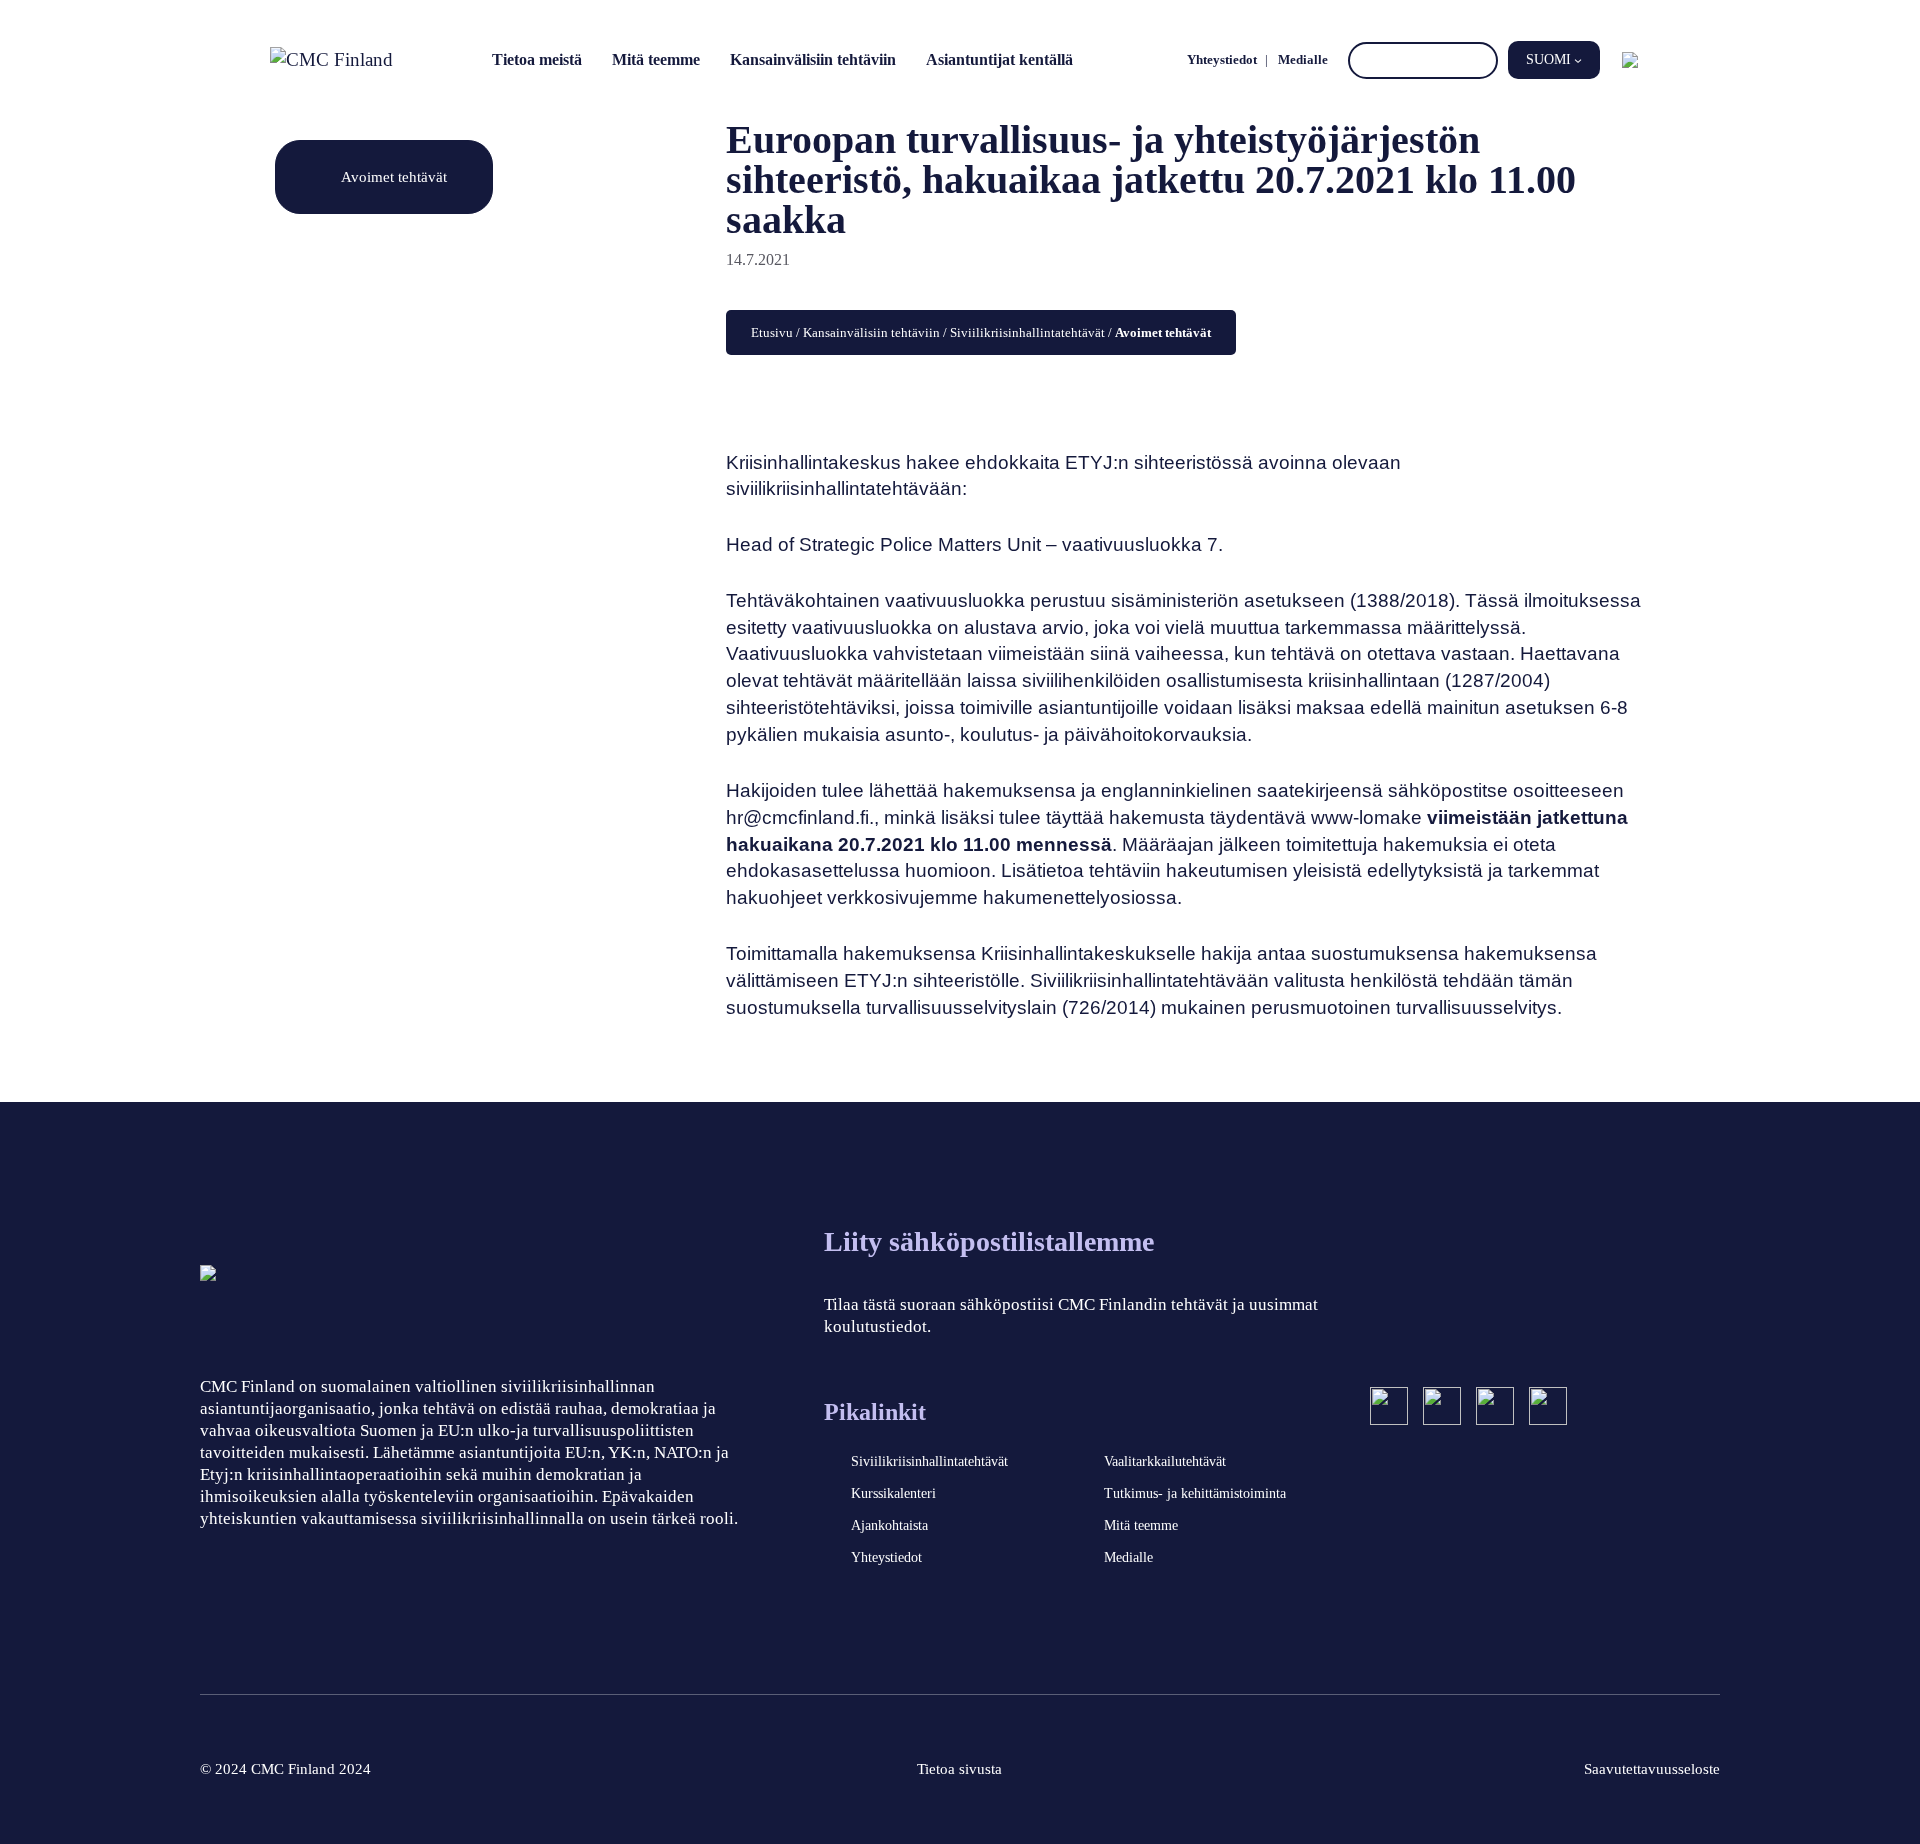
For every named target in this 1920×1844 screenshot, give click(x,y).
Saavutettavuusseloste (1652, 1769)
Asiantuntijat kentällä (999, 59)
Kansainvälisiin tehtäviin (813, 59)
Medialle (1303, 59)
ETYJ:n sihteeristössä (1159, 462)
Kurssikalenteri (893, 1493)
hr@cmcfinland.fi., (802, 817)
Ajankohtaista (889, 1525)
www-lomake (1366, 817)
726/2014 (1109, 1007)
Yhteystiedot (1222, 59)
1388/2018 (1402, 600)
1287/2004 (1497, 680)
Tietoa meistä (537, 59)
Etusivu (772, 332)
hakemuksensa (1009, 790)
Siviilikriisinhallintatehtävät (1027, 332)
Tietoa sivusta (959, 1769)
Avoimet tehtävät (394, 176)
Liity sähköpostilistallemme (989, 1241)
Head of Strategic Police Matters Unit (883, 544)
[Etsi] (1479, 60)
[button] (1554, 60)
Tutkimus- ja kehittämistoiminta (1195, 1493)
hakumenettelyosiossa (1080, 897)
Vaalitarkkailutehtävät (1165, 1461)
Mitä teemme (656, 59)
